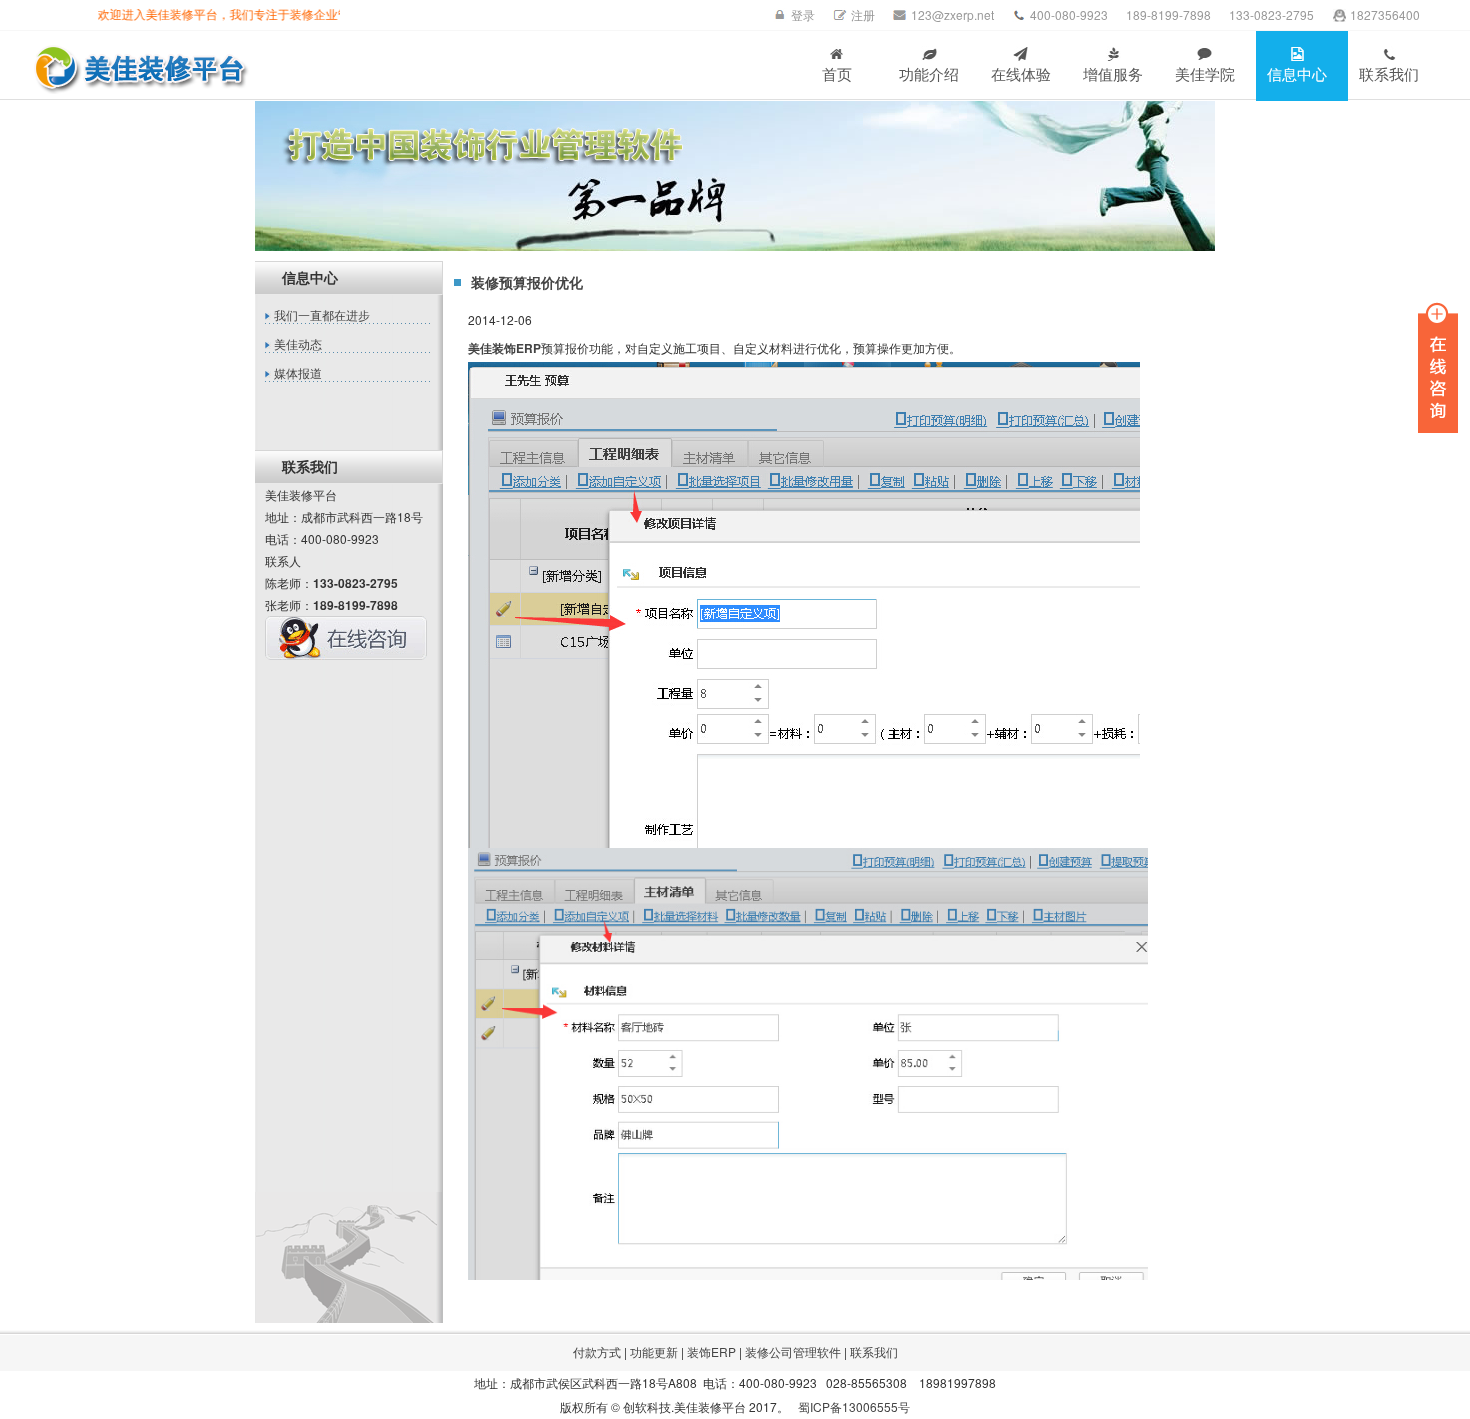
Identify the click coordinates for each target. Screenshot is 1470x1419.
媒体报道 (298, 374)
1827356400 (1385, 14)
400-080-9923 (1069, 14)
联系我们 (1389, 74)
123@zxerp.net (952, 14)
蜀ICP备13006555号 (854, 1406)
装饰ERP (711, 1351)
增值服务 (1113, 74)
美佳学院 (1205, 74)
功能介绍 (929, 74)
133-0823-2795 (1271, 14)
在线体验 (1021, 74)
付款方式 (597, 1351)
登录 (803, 14)
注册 (863, 14)
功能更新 (654, 1351)
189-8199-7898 (1168, 14)
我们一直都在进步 (322, 316)
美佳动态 (298, 345)
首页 (837, 74)
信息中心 (1297, 74)
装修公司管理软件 (793, 1351)
